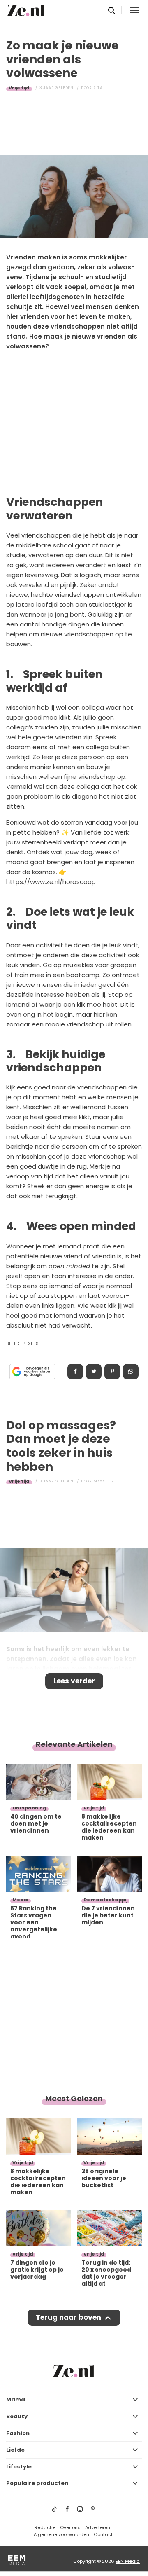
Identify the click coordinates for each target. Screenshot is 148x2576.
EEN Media (128, 2561)
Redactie (45, 2527)
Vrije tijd (19, 88)
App (131, 1372)
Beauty (17, 2416)
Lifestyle (19, 2467)
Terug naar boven (68, 2317)
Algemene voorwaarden (61, 2534)
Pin (112, 1372)
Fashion (18, 2433)
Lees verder (74, 1681)
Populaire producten (37, 2483)
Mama (16, 2400)
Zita (98, 88)
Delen (75, 1372)
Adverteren (98, 2527)
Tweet (94, 1372)
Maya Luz (104, 1481)
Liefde (15, 2450)
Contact (103, 2534)
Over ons (70, 2527)
